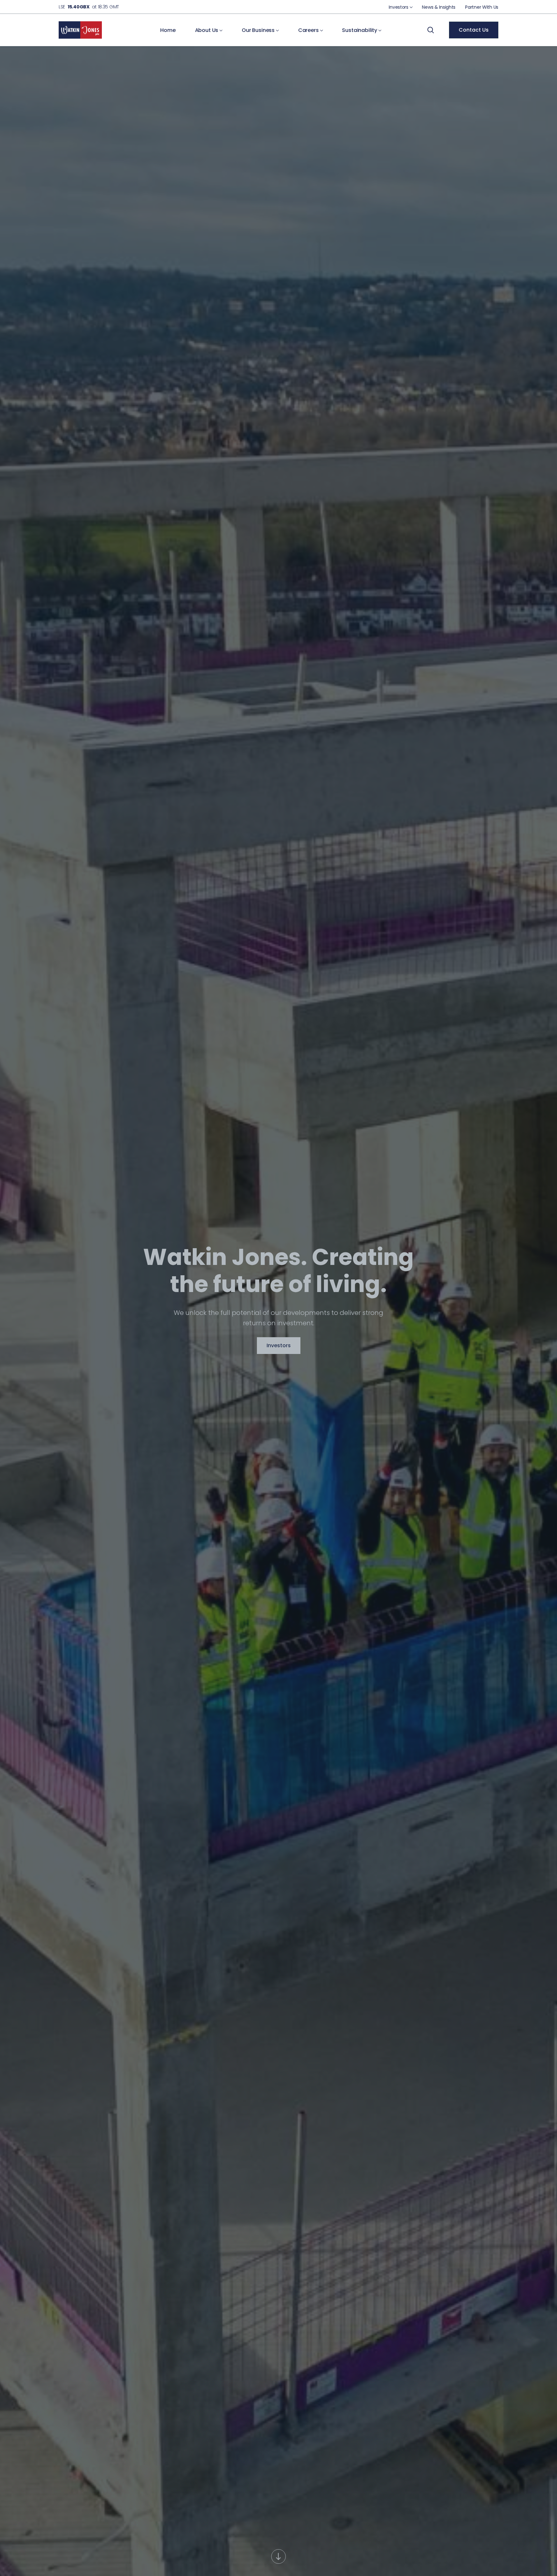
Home (168, 30)
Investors (399, 7)
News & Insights (439, 7)
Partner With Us (482, 7)
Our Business (259, 30)
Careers (309, 30)
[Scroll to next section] (279, 2556)
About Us (207, 30)
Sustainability (360, 30)
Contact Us (474, 30)
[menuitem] (401, 7)
